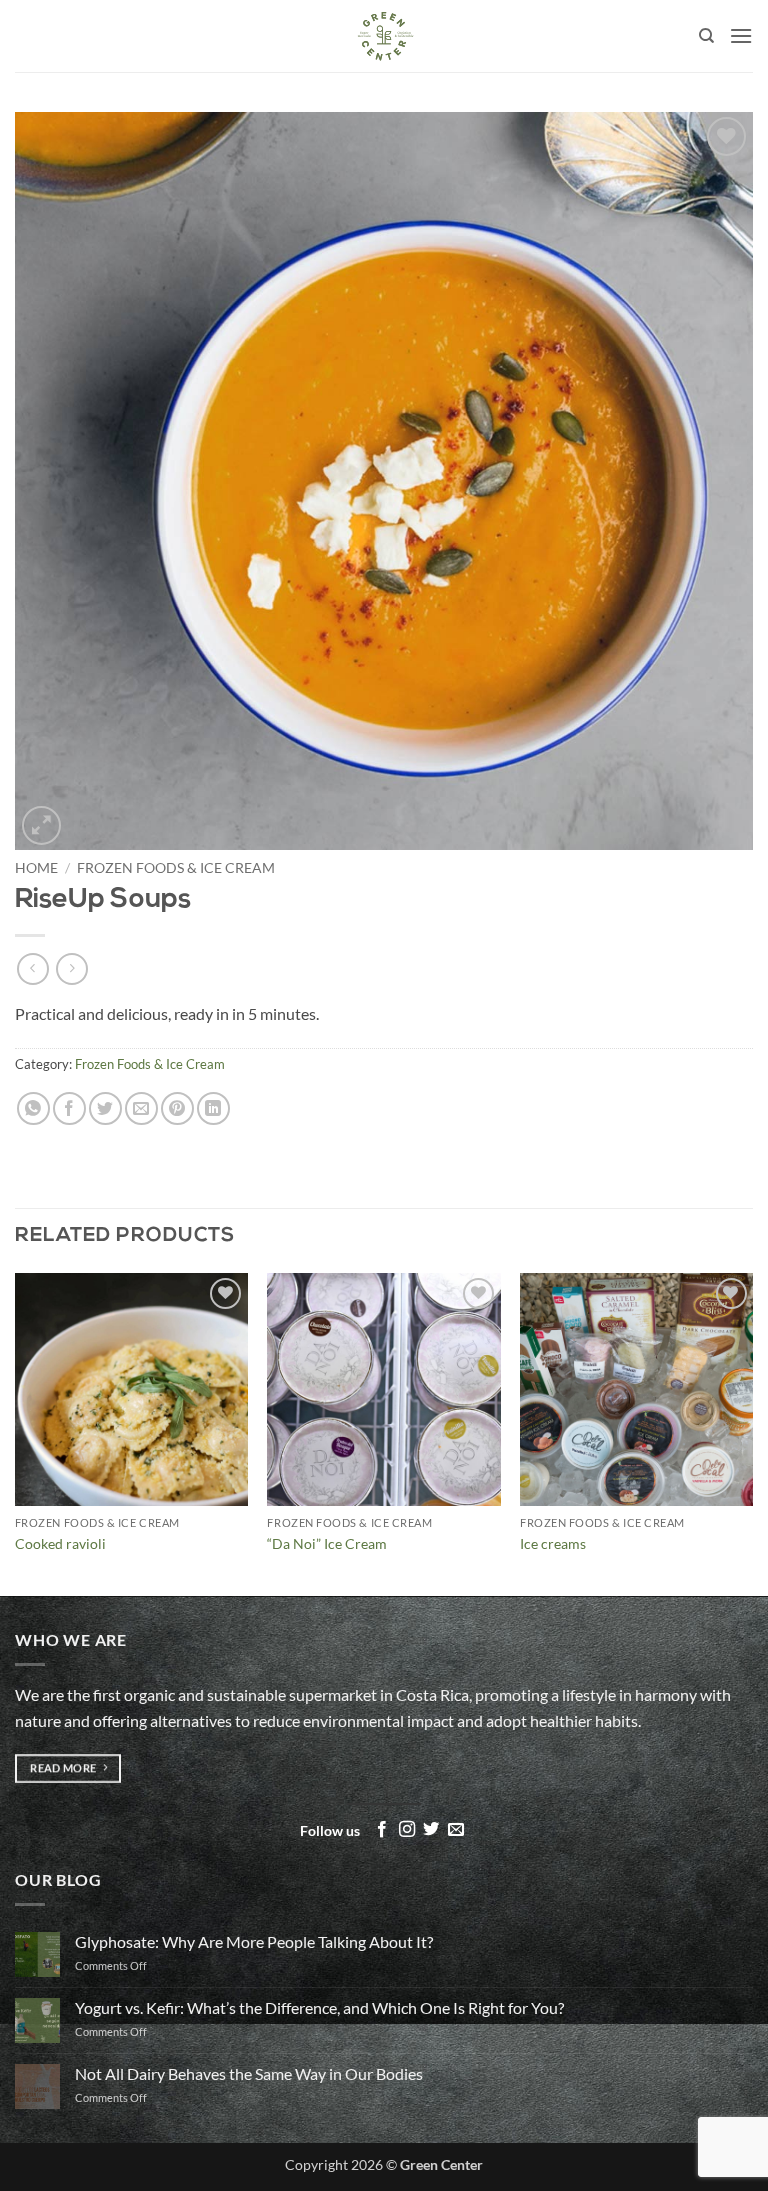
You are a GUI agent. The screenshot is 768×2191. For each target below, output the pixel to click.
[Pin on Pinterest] (177, 1108)
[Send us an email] (456, 1830)
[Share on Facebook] (69, 1108)
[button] (741, 35)
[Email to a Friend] (141, 1108)
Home (36, 868)
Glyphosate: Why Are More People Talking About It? (254, 1941)
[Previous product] (71, 968)
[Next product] (32, 968)
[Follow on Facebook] (382, 1830)
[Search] (706, 36)
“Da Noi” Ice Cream (327, 1543)
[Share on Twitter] (105, 1108)
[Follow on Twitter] (431, 1830)
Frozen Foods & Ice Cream (176, 868)
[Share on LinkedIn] (213, 1108)
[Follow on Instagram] (407, 1830)
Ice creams (553, 1543)
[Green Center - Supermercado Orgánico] (384, 36)
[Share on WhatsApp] (33, 1108)
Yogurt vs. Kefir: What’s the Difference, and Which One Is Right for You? (319, 2007)
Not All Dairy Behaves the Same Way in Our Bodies (249, 2073)
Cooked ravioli (60, 1543)
